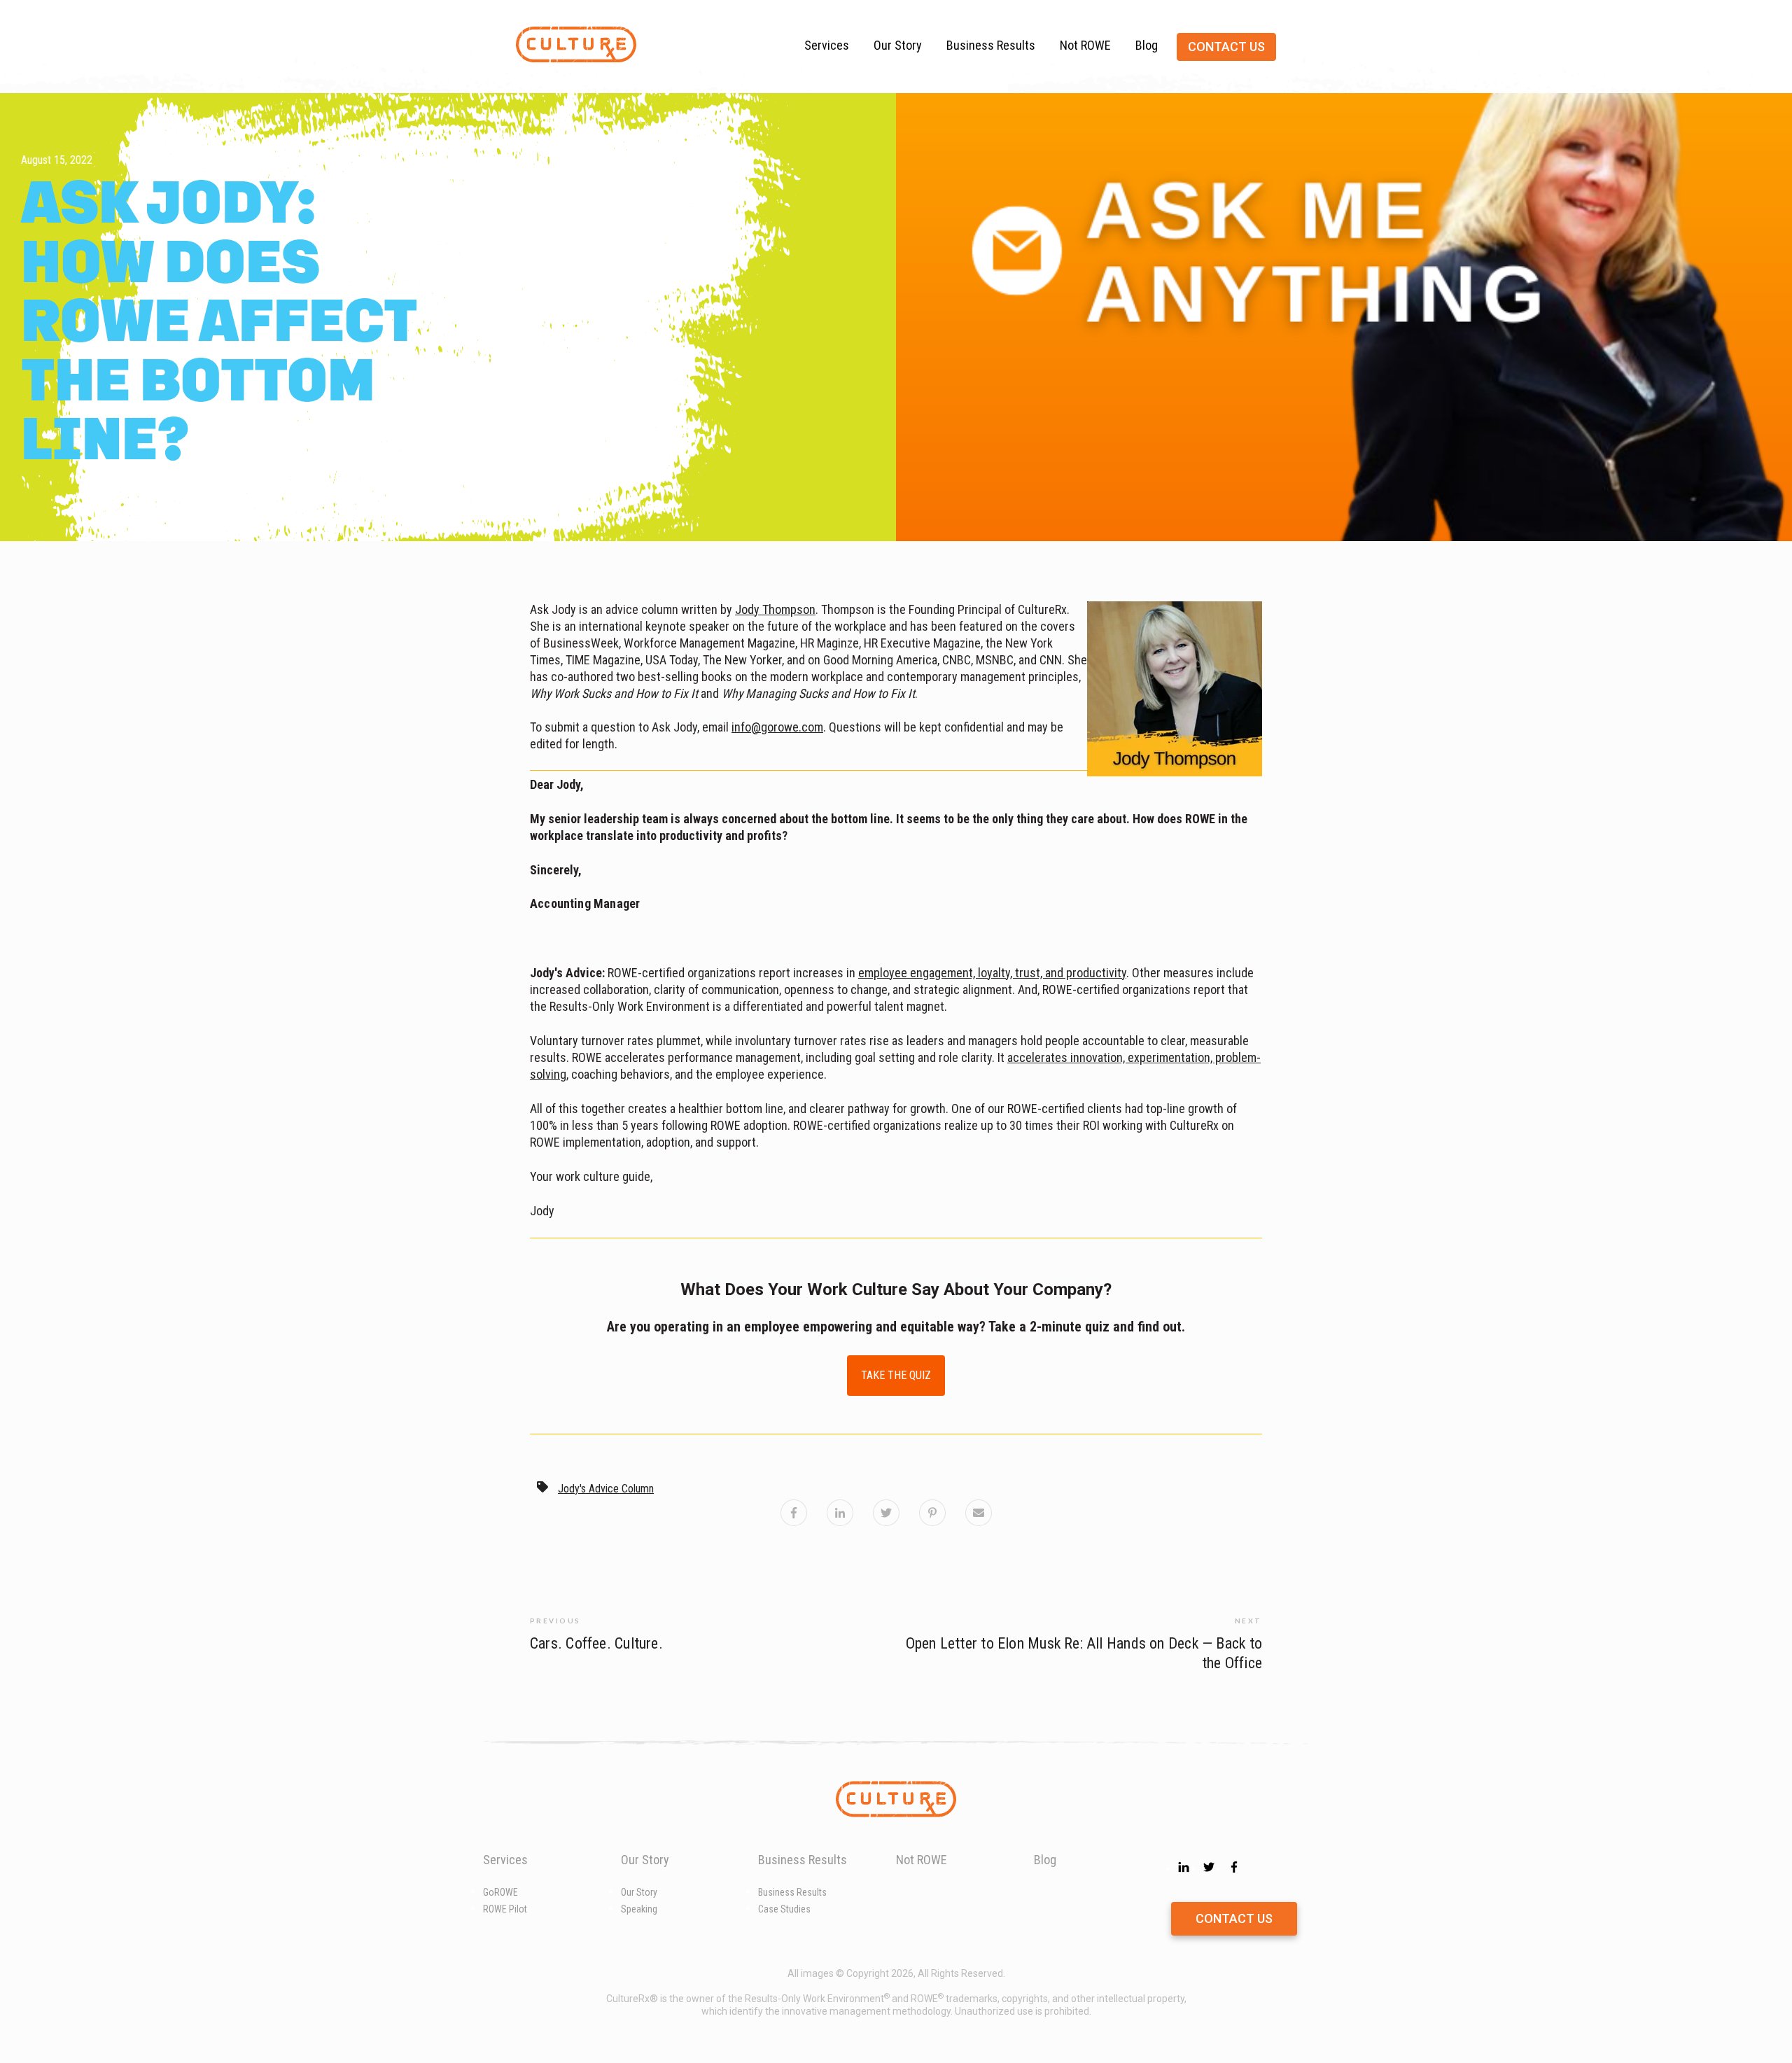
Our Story (898, 45)
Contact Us (1234, 1918)
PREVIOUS (555, 1621)
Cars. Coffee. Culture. (596, 1643)
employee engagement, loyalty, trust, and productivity (992, 973)
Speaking (639, 1909)
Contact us (1226, 47)
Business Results (991, 45)
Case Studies (784, 1909)
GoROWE (500, 1892)
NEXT (1248, 1621)
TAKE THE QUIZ (896, 1375)
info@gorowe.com (777, 727)
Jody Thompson (775, 609)
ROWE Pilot (505, 1909)
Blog (1147, 45)
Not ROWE (1085, 45)
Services (827, 45)
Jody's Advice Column (606, 1489)
